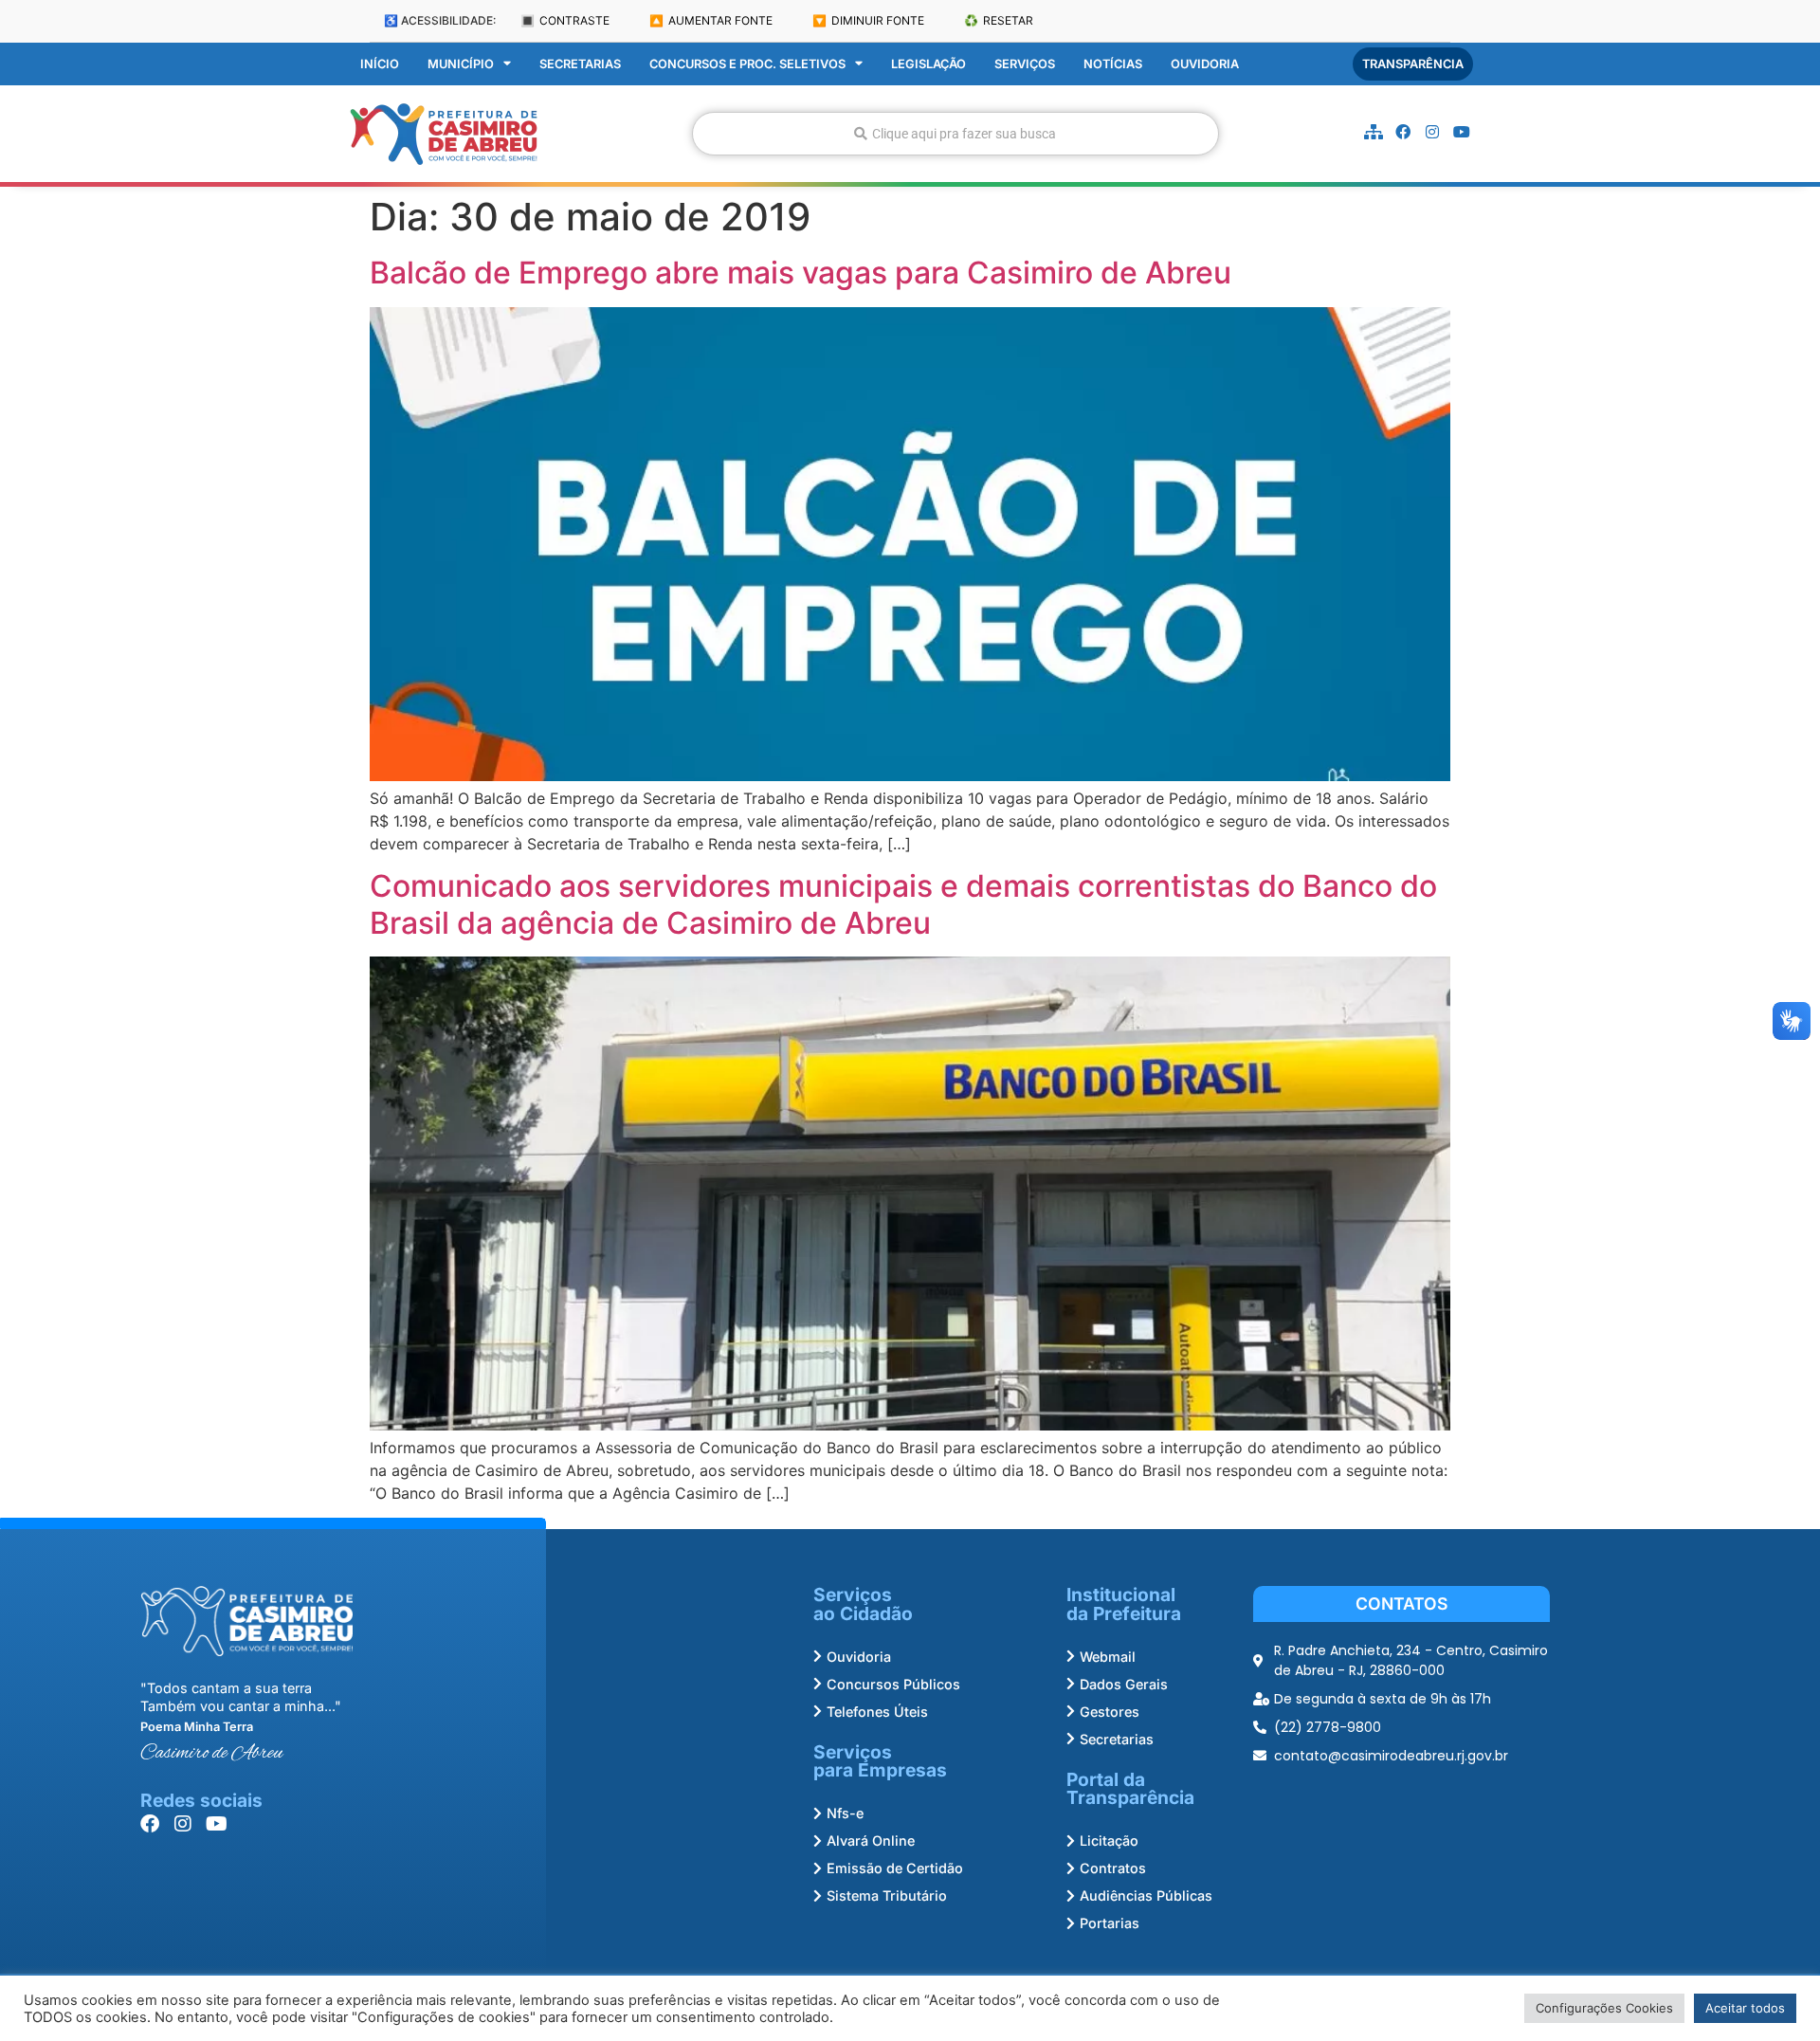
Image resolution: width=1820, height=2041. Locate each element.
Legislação (928, 64)
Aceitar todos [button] (1745, 2008)
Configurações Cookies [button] (1604, 2008)
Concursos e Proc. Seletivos (747, 64)
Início (380, 64)
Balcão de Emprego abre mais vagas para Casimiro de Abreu (801, 273)
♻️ (999, 20)
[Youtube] (1462, 132)
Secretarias (580, 64)
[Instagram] (1432, 132)
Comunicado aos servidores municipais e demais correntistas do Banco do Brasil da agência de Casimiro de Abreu (903, 904)
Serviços (1025, 64)
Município (461, 64)
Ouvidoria (1205, 64)
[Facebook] (1403, 132)
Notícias (1113, 64)
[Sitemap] (1374, 132)
